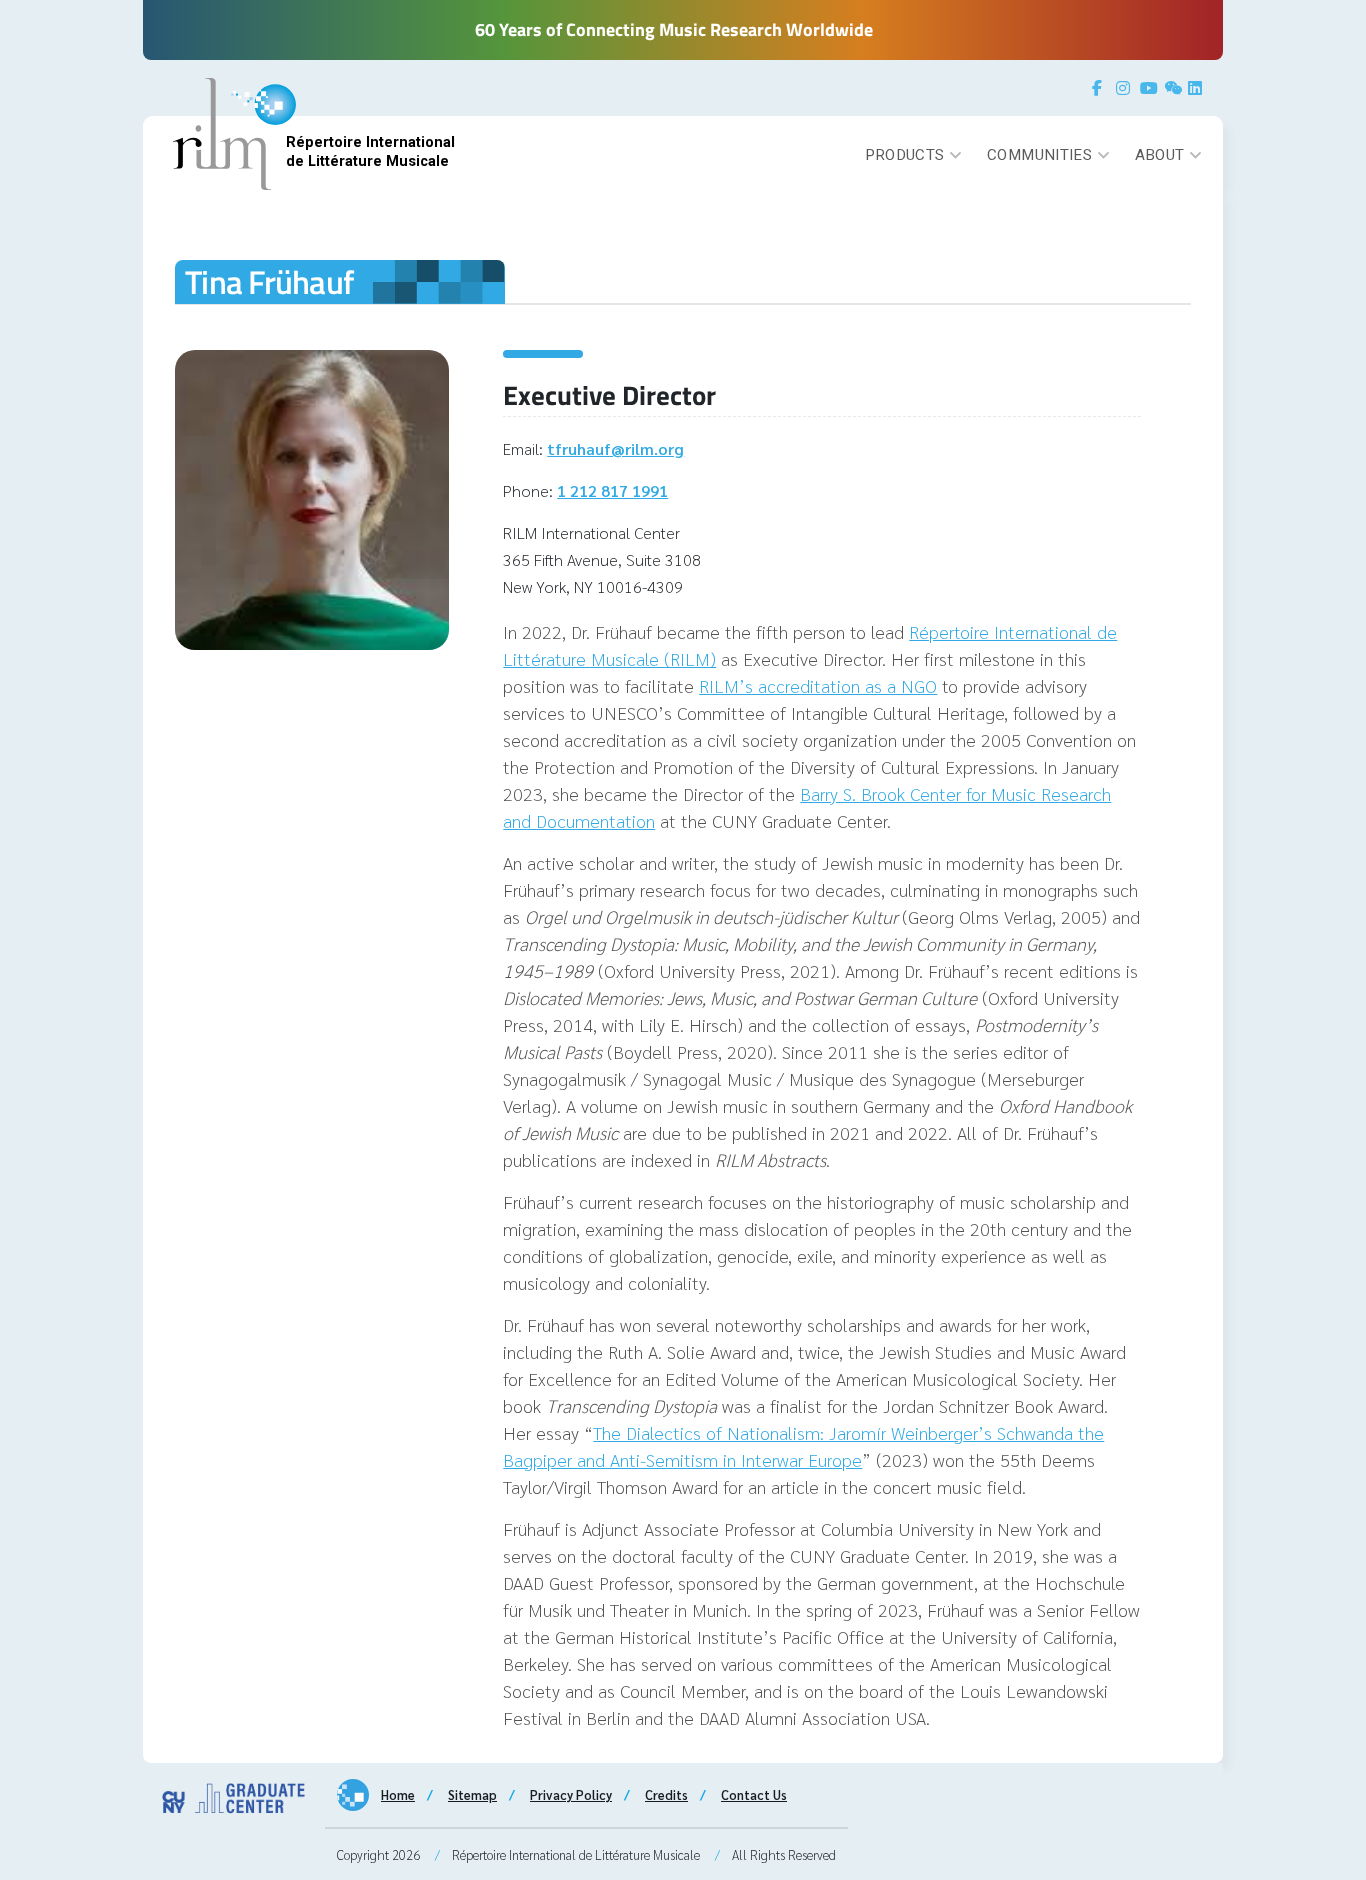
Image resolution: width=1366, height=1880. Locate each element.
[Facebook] (1102, 88)
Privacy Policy (571, 1794)
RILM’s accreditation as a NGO (818, 685)
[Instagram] (1126, 88)
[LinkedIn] (1198, 88)
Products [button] (905, 155)
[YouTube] (1150, 88)
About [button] (1160, 155)
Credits (666, 1794)
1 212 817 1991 (612, 490)
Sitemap (472, 1794)
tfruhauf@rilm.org (615, 448)
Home (398, 1794)
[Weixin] (1174, 88)
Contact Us (754, 1794)
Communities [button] (1039, 155)
